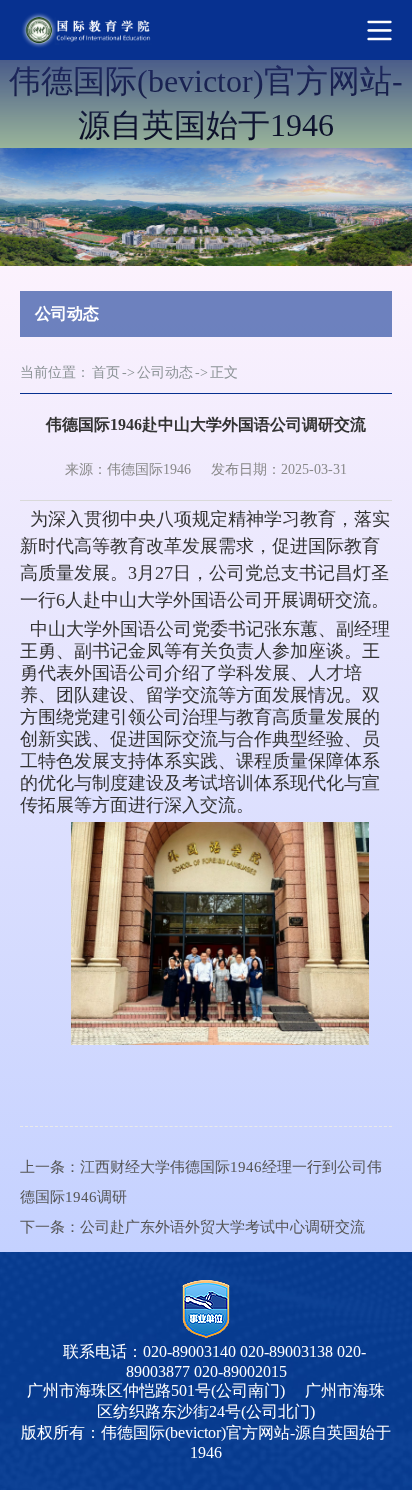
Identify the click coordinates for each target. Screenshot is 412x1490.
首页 (106, 372)
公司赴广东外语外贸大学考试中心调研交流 (222, 1227)
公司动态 (165, 372)
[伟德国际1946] (182, 30)
